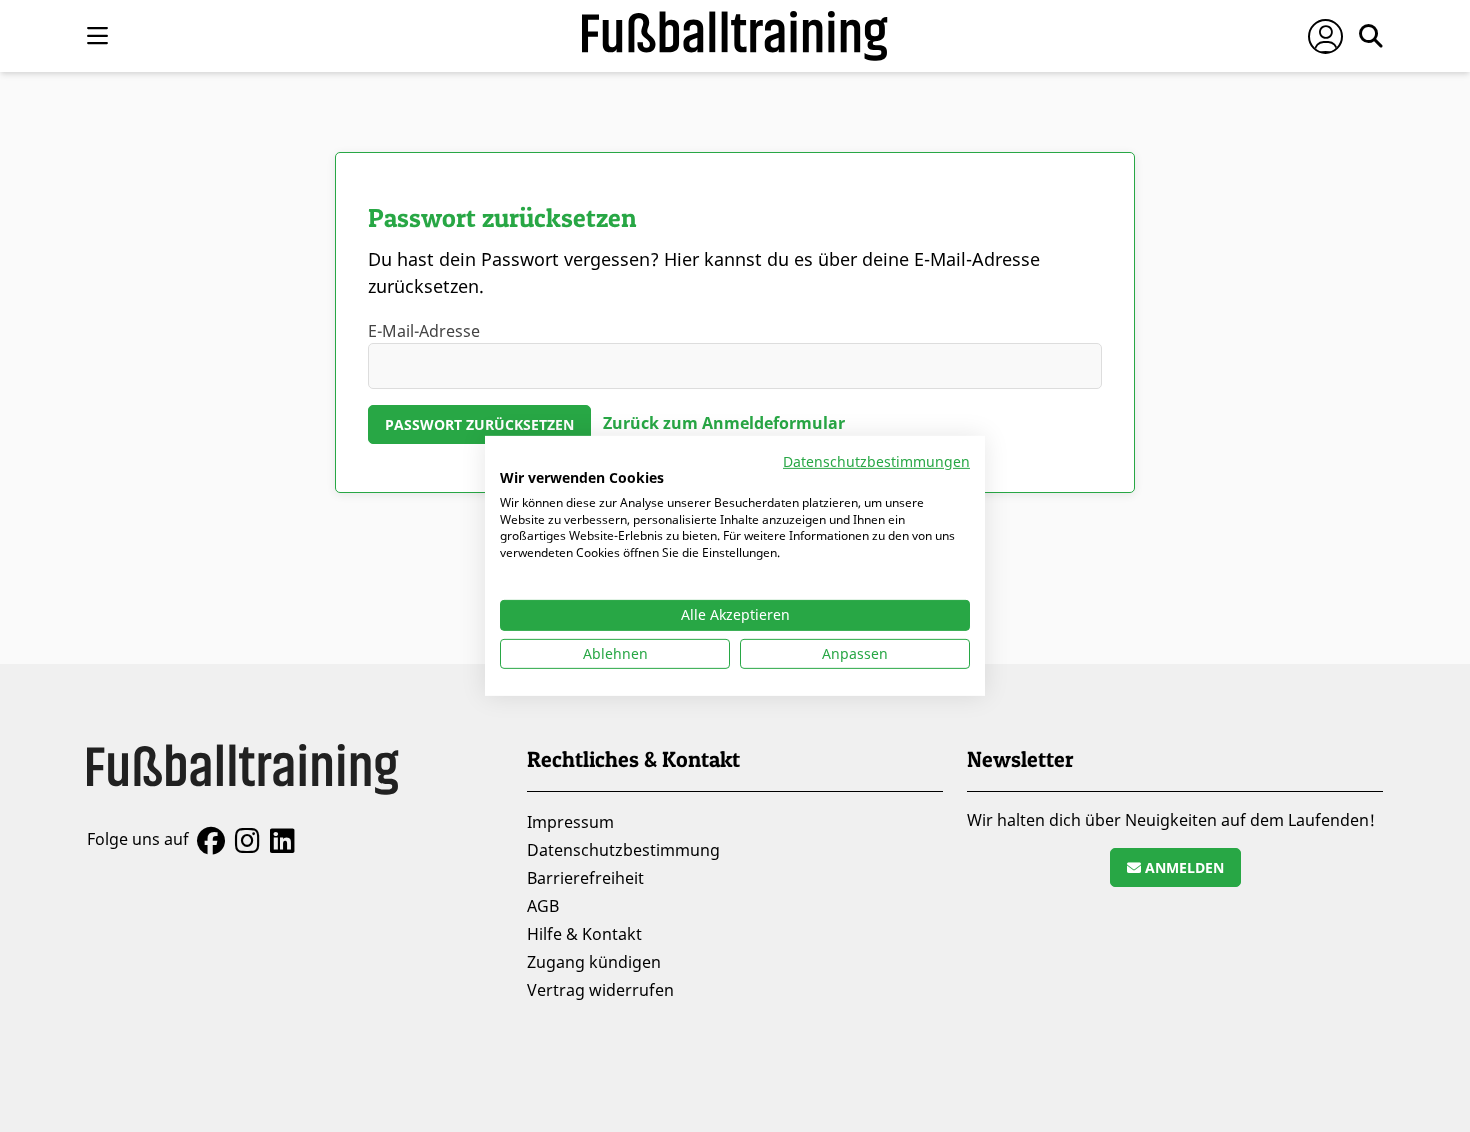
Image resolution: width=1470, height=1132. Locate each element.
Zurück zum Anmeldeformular (724, 423)
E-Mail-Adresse (424, 331)
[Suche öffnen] (1371, 36)
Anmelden (1182, 867)
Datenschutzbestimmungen (876, 461)
